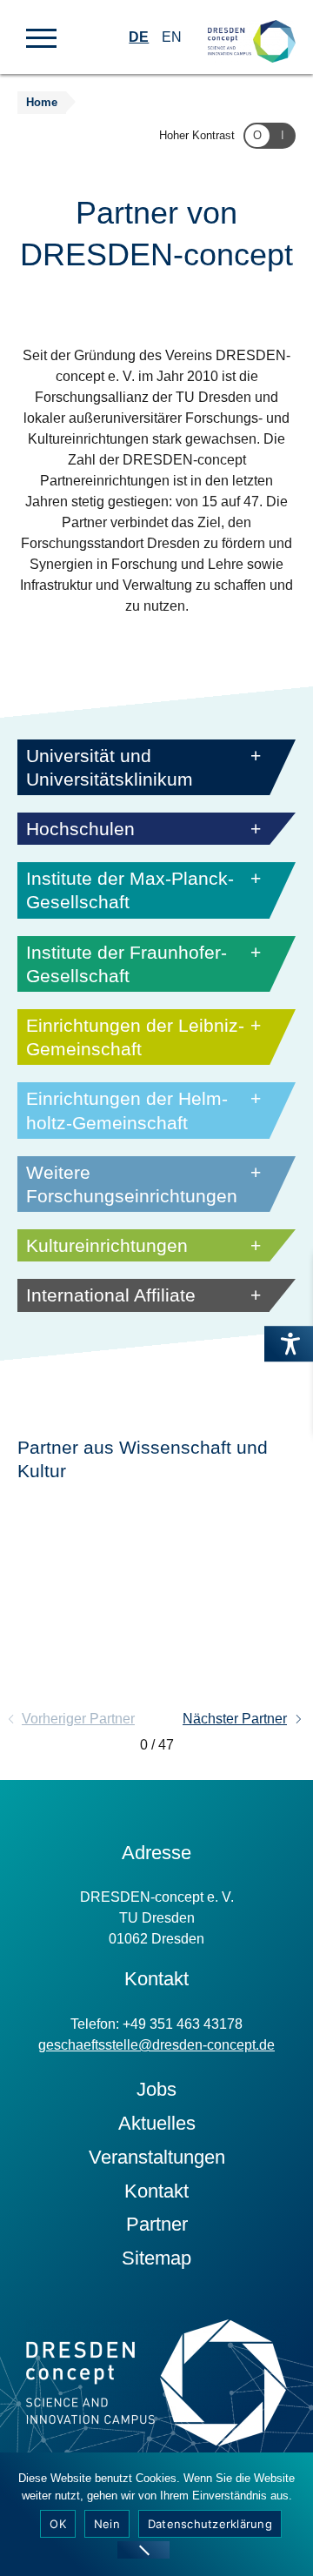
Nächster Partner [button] (235, 1719)
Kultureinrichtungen (107, 1245)
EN (172, 37)
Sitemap (156, 2258)
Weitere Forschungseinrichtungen (132, 1184)
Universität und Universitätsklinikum (110, 767)
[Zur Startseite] (252, 27)
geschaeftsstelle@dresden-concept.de (156, 2045)
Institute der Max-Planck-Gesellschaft (130, 890)
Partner (157, 2224)
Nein (107, 2524)
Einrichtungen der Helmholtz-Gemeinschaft (127, 1110)
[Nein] (143, 2550)
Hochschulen (80, 829)
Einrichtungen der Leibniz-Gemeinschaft (135, 1037)
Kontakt (156, 2191)
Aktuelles (157, 2123)
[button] (41, 37)
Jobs (156, 2089)
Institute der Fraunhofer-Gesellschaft (127, 964)
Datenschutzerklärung (210, 2524)
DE (139, 37)
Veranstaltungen (157, 2157)
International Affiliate (111, 1295)
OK (58, 2524)
